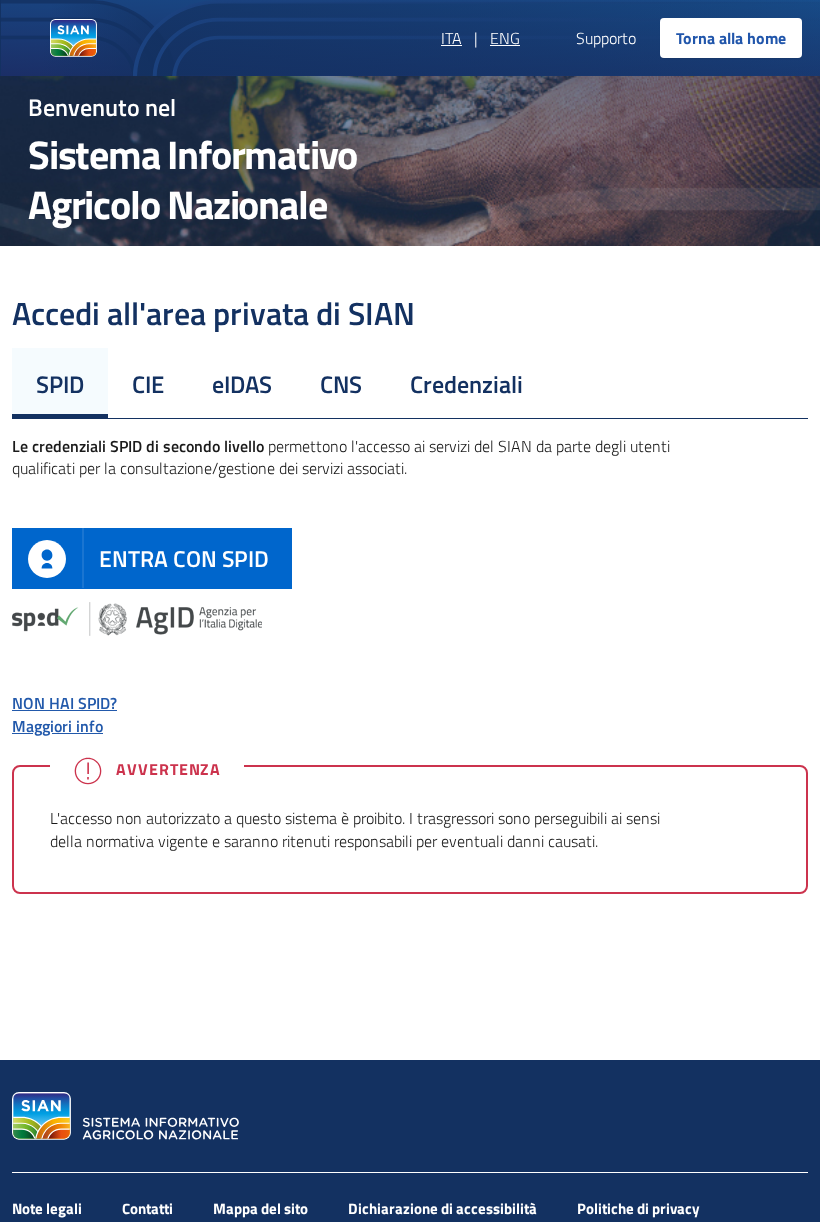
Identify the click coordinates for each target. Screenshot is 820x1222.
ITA (451, 38)
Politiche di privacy (638, 1208)
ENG (505, 38)
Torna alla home (731, 38)
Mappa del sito (260, 1208)
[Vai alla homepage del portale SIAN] (123, 1116)
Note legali (47, 1208)
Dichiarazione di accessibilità (442, 1208)
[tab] (60, 383)
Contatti (147, 1208)
